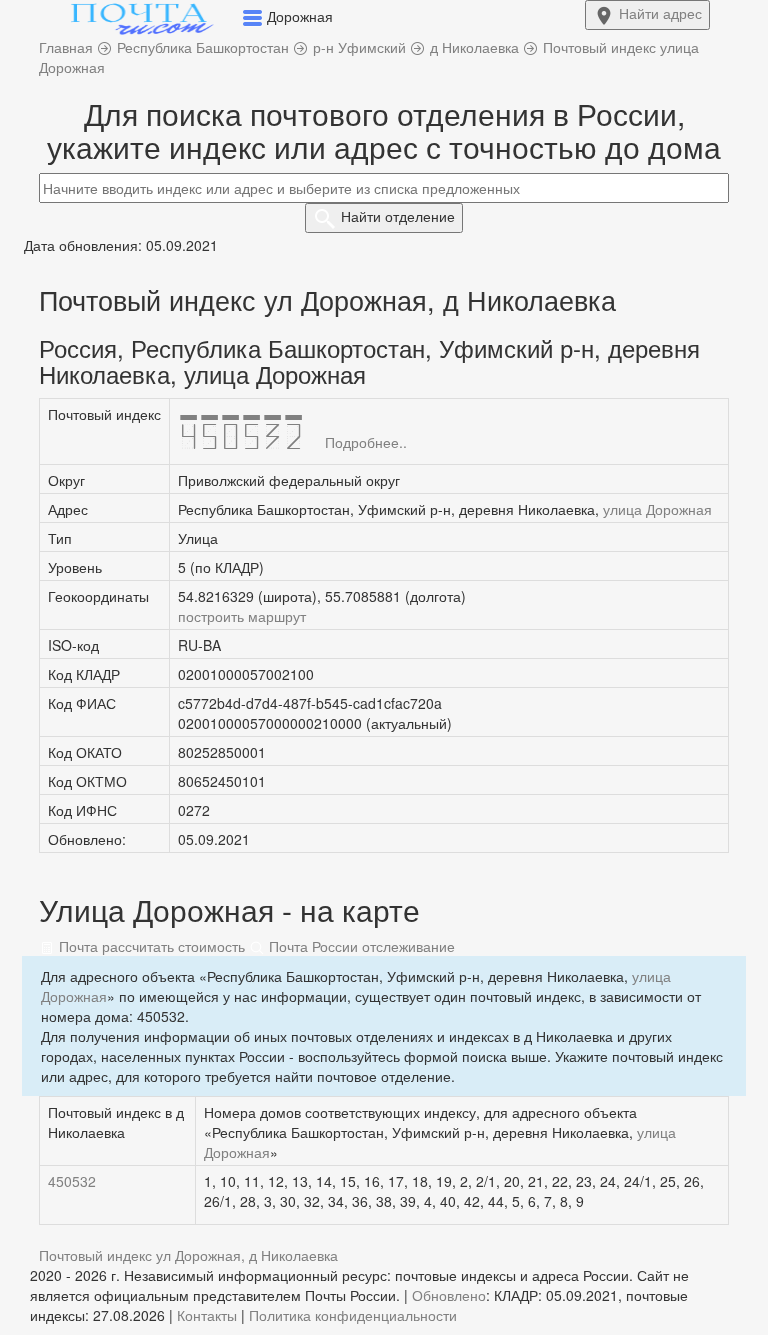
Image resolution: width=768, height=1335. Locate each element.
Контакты (207, 1315)
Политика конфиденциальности (353, 1315)
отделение (398, 216)
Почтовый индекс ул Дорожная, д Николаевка (188, 1255)
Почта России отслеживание (360, 946)
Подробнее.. (366, 442)
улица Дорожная (657, 509)
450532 (72, 1181)
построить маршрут (242, 616)
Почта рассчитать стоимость (150, 946)
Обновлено (449, 1295)
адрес (660, 13)
